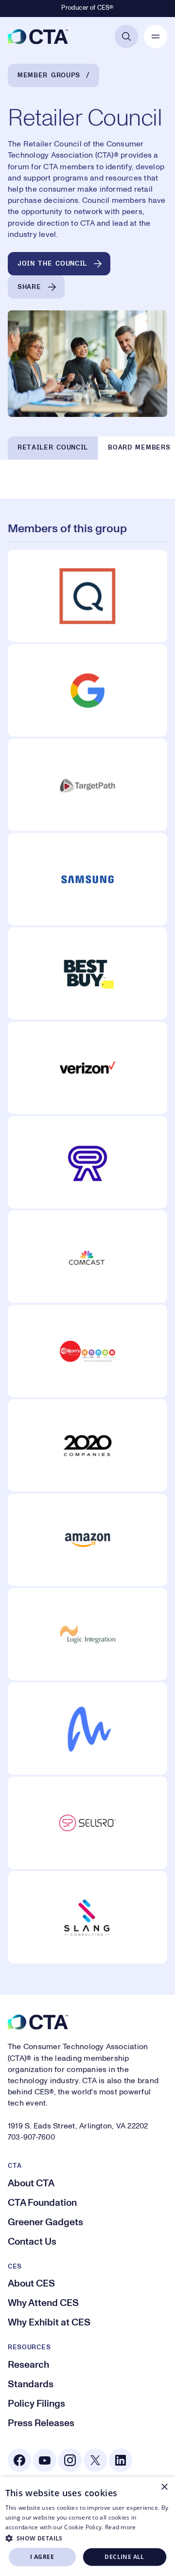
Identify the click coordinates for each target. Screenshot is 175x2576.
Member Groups (49, 75)
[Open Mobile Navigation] (156, 36)
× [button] (164, 2487)
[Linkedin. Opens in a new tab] (121, 2460)
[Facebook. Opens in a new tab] (19, 2460)
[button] (88, 2538)
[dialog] (87, 2526)
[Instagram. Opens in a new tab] (70, 2460)
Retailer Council (53, 448)
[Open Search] (126, 36)
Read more (121, 2527)
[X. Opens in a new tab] (95, 2460)
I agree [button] (42, 2557)
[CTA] (38, 36)
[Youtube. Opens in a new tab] (45, 2460)
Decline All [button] (124, 2557)
